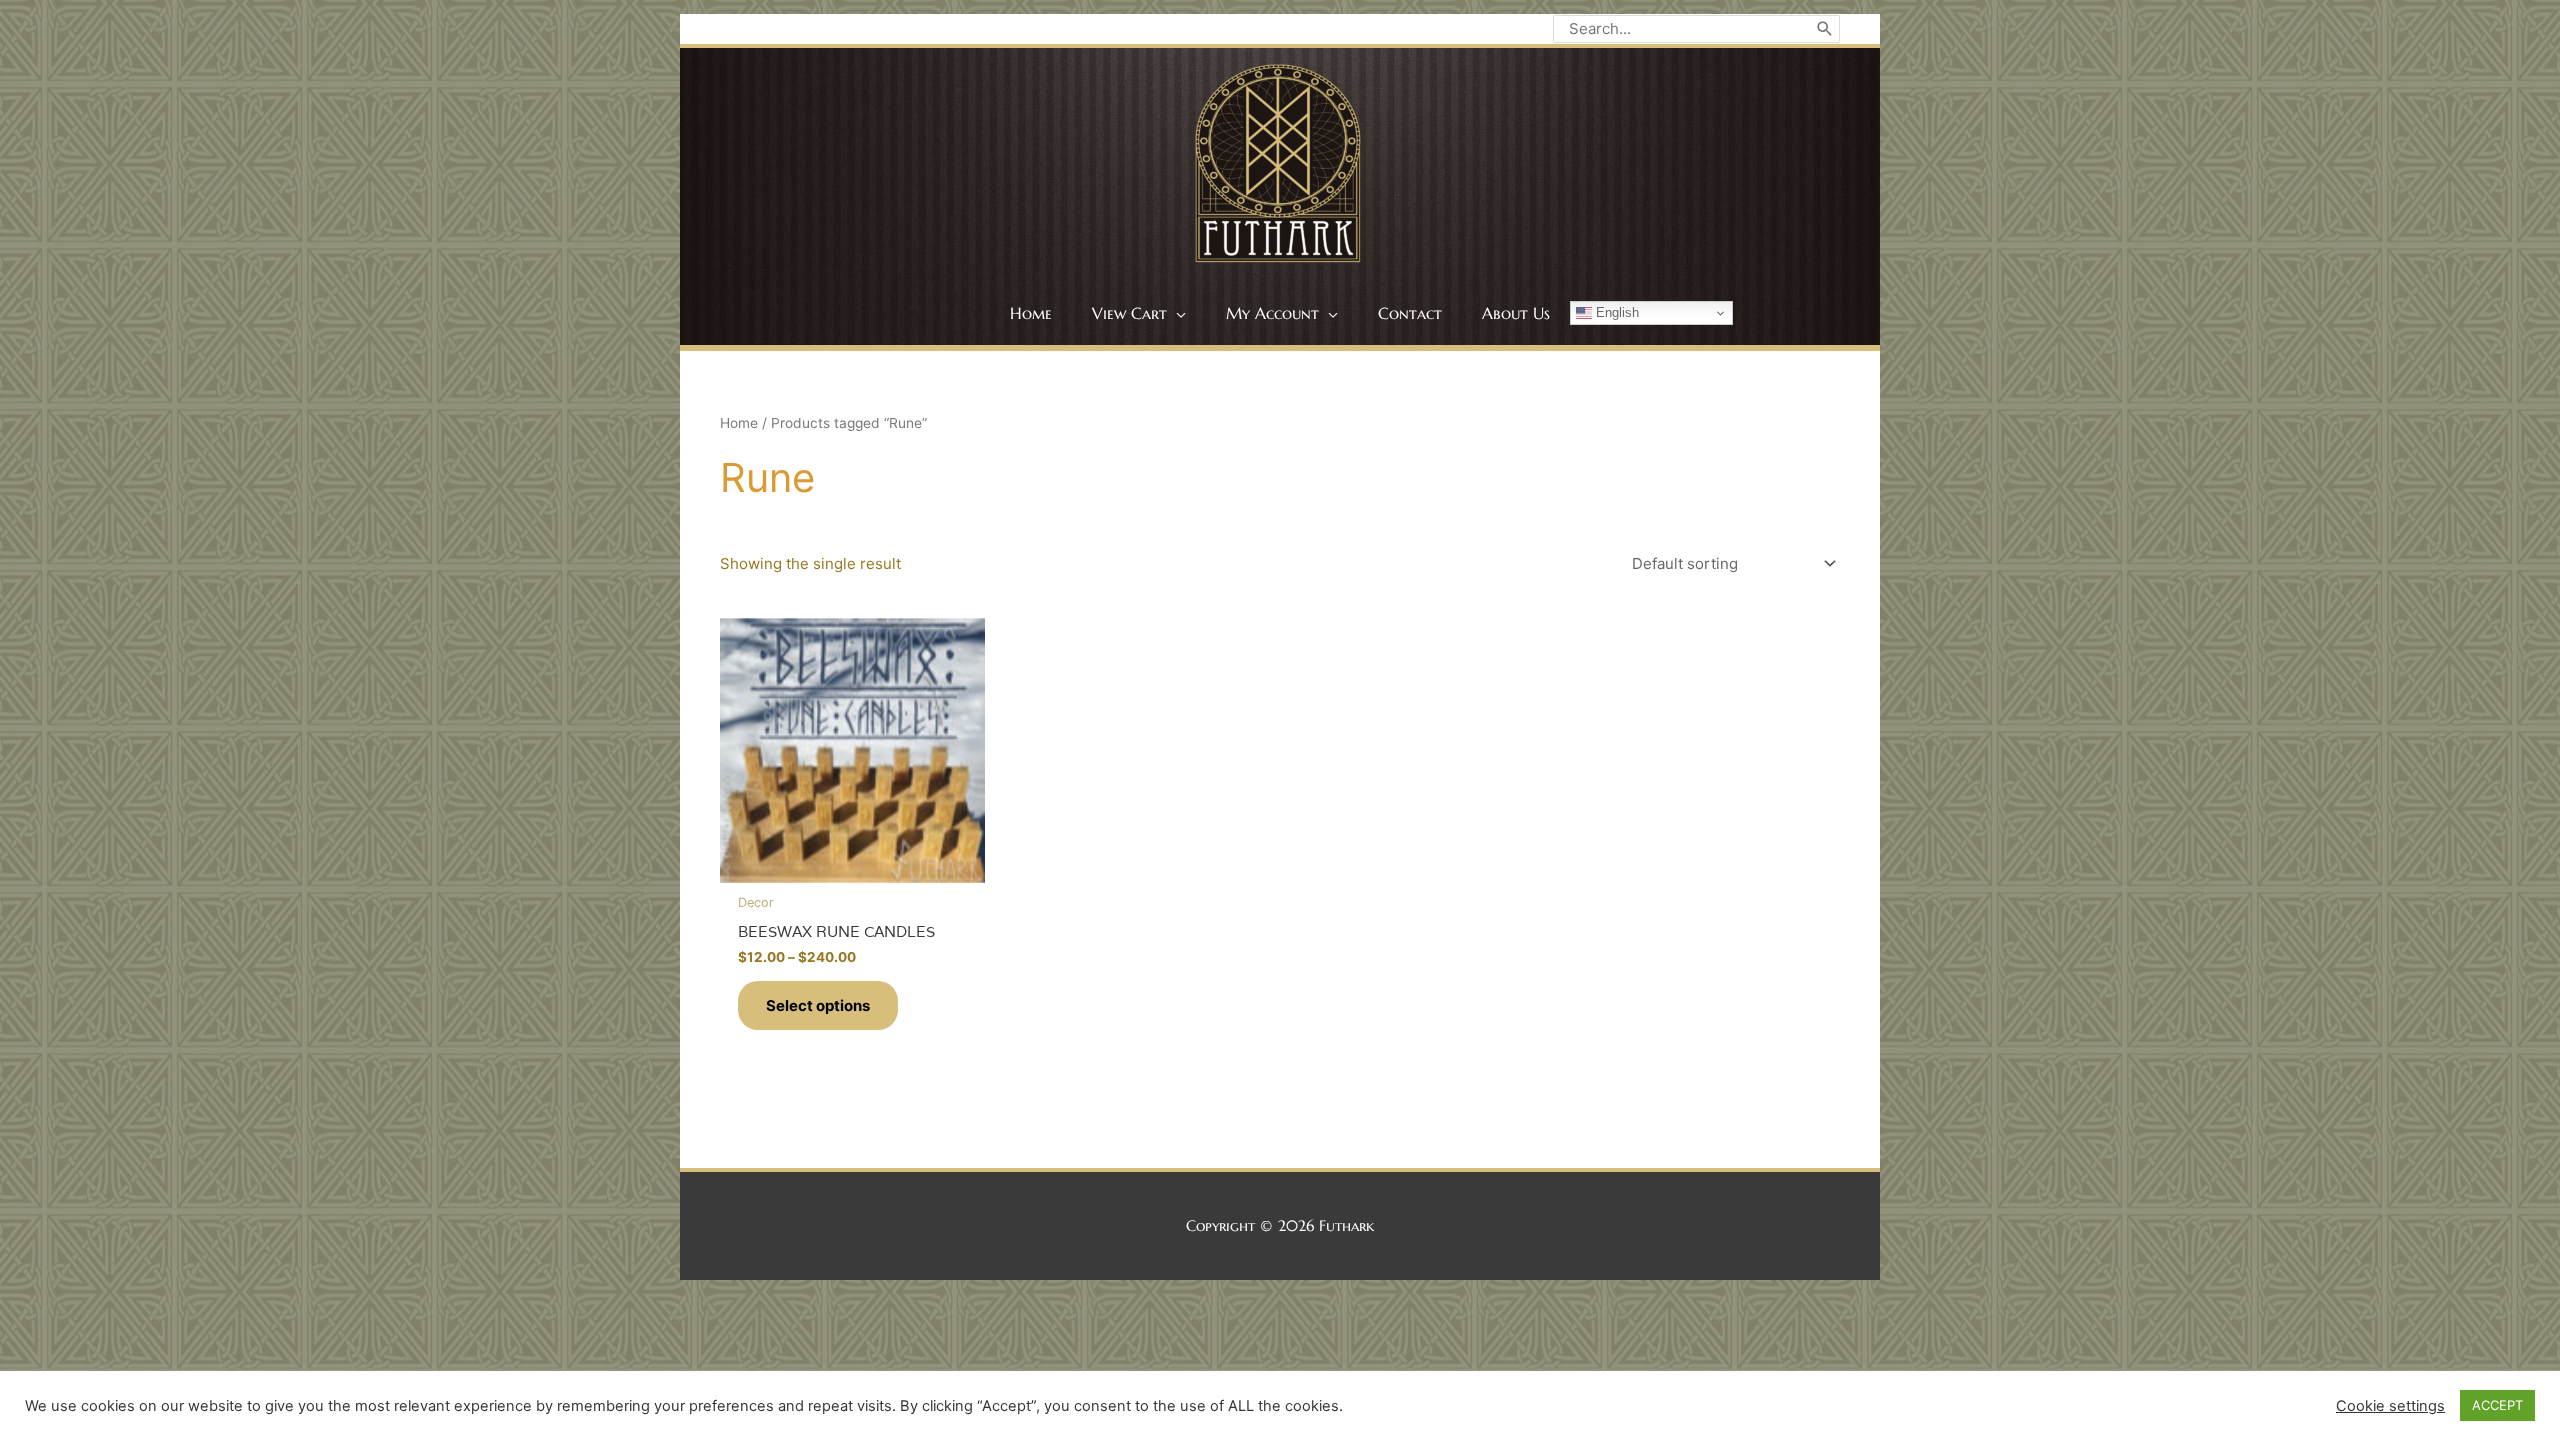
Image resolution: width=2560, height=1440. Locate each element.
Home (739, 423)
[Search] (1825, 29)
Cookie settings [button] (2390, 1406)
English (1615, 312)
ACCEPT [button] (2497, 1405)
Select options (818, 1005)
